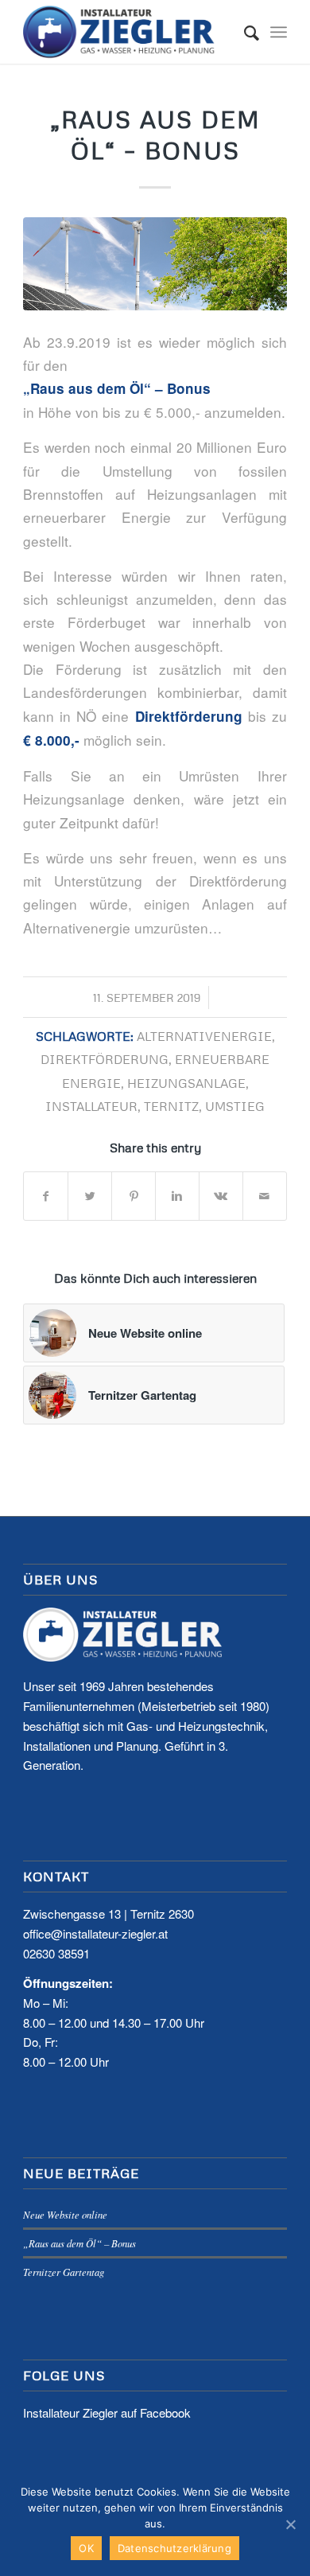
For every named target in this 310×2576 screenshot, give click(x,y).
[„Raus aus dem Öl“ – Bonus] (155, 264)
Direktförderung (105, 1059)
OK (86, 2548)
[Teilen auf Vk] (221, 1196)
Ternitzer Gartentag (64, 2272)
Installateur (91, 1106)
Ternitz (171, 1106)
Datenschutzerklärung (174, 2548)
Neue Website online (65, 2214)
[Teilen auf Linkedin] (177, 1196)
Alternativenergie (204, 1036)
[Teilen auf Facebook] (46, 1196)
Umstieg (235, 1106)
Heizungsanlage (186, 1083)
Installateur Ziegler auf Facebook (107, 2412)
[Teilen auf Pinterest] (134, 1196)
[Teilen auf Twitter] (90, 1196)
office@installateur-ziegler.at (95, 1933)
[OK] (290, 2524)
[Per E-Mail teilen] (265, 1196)
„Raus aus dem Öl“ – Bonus (79, 2243)
